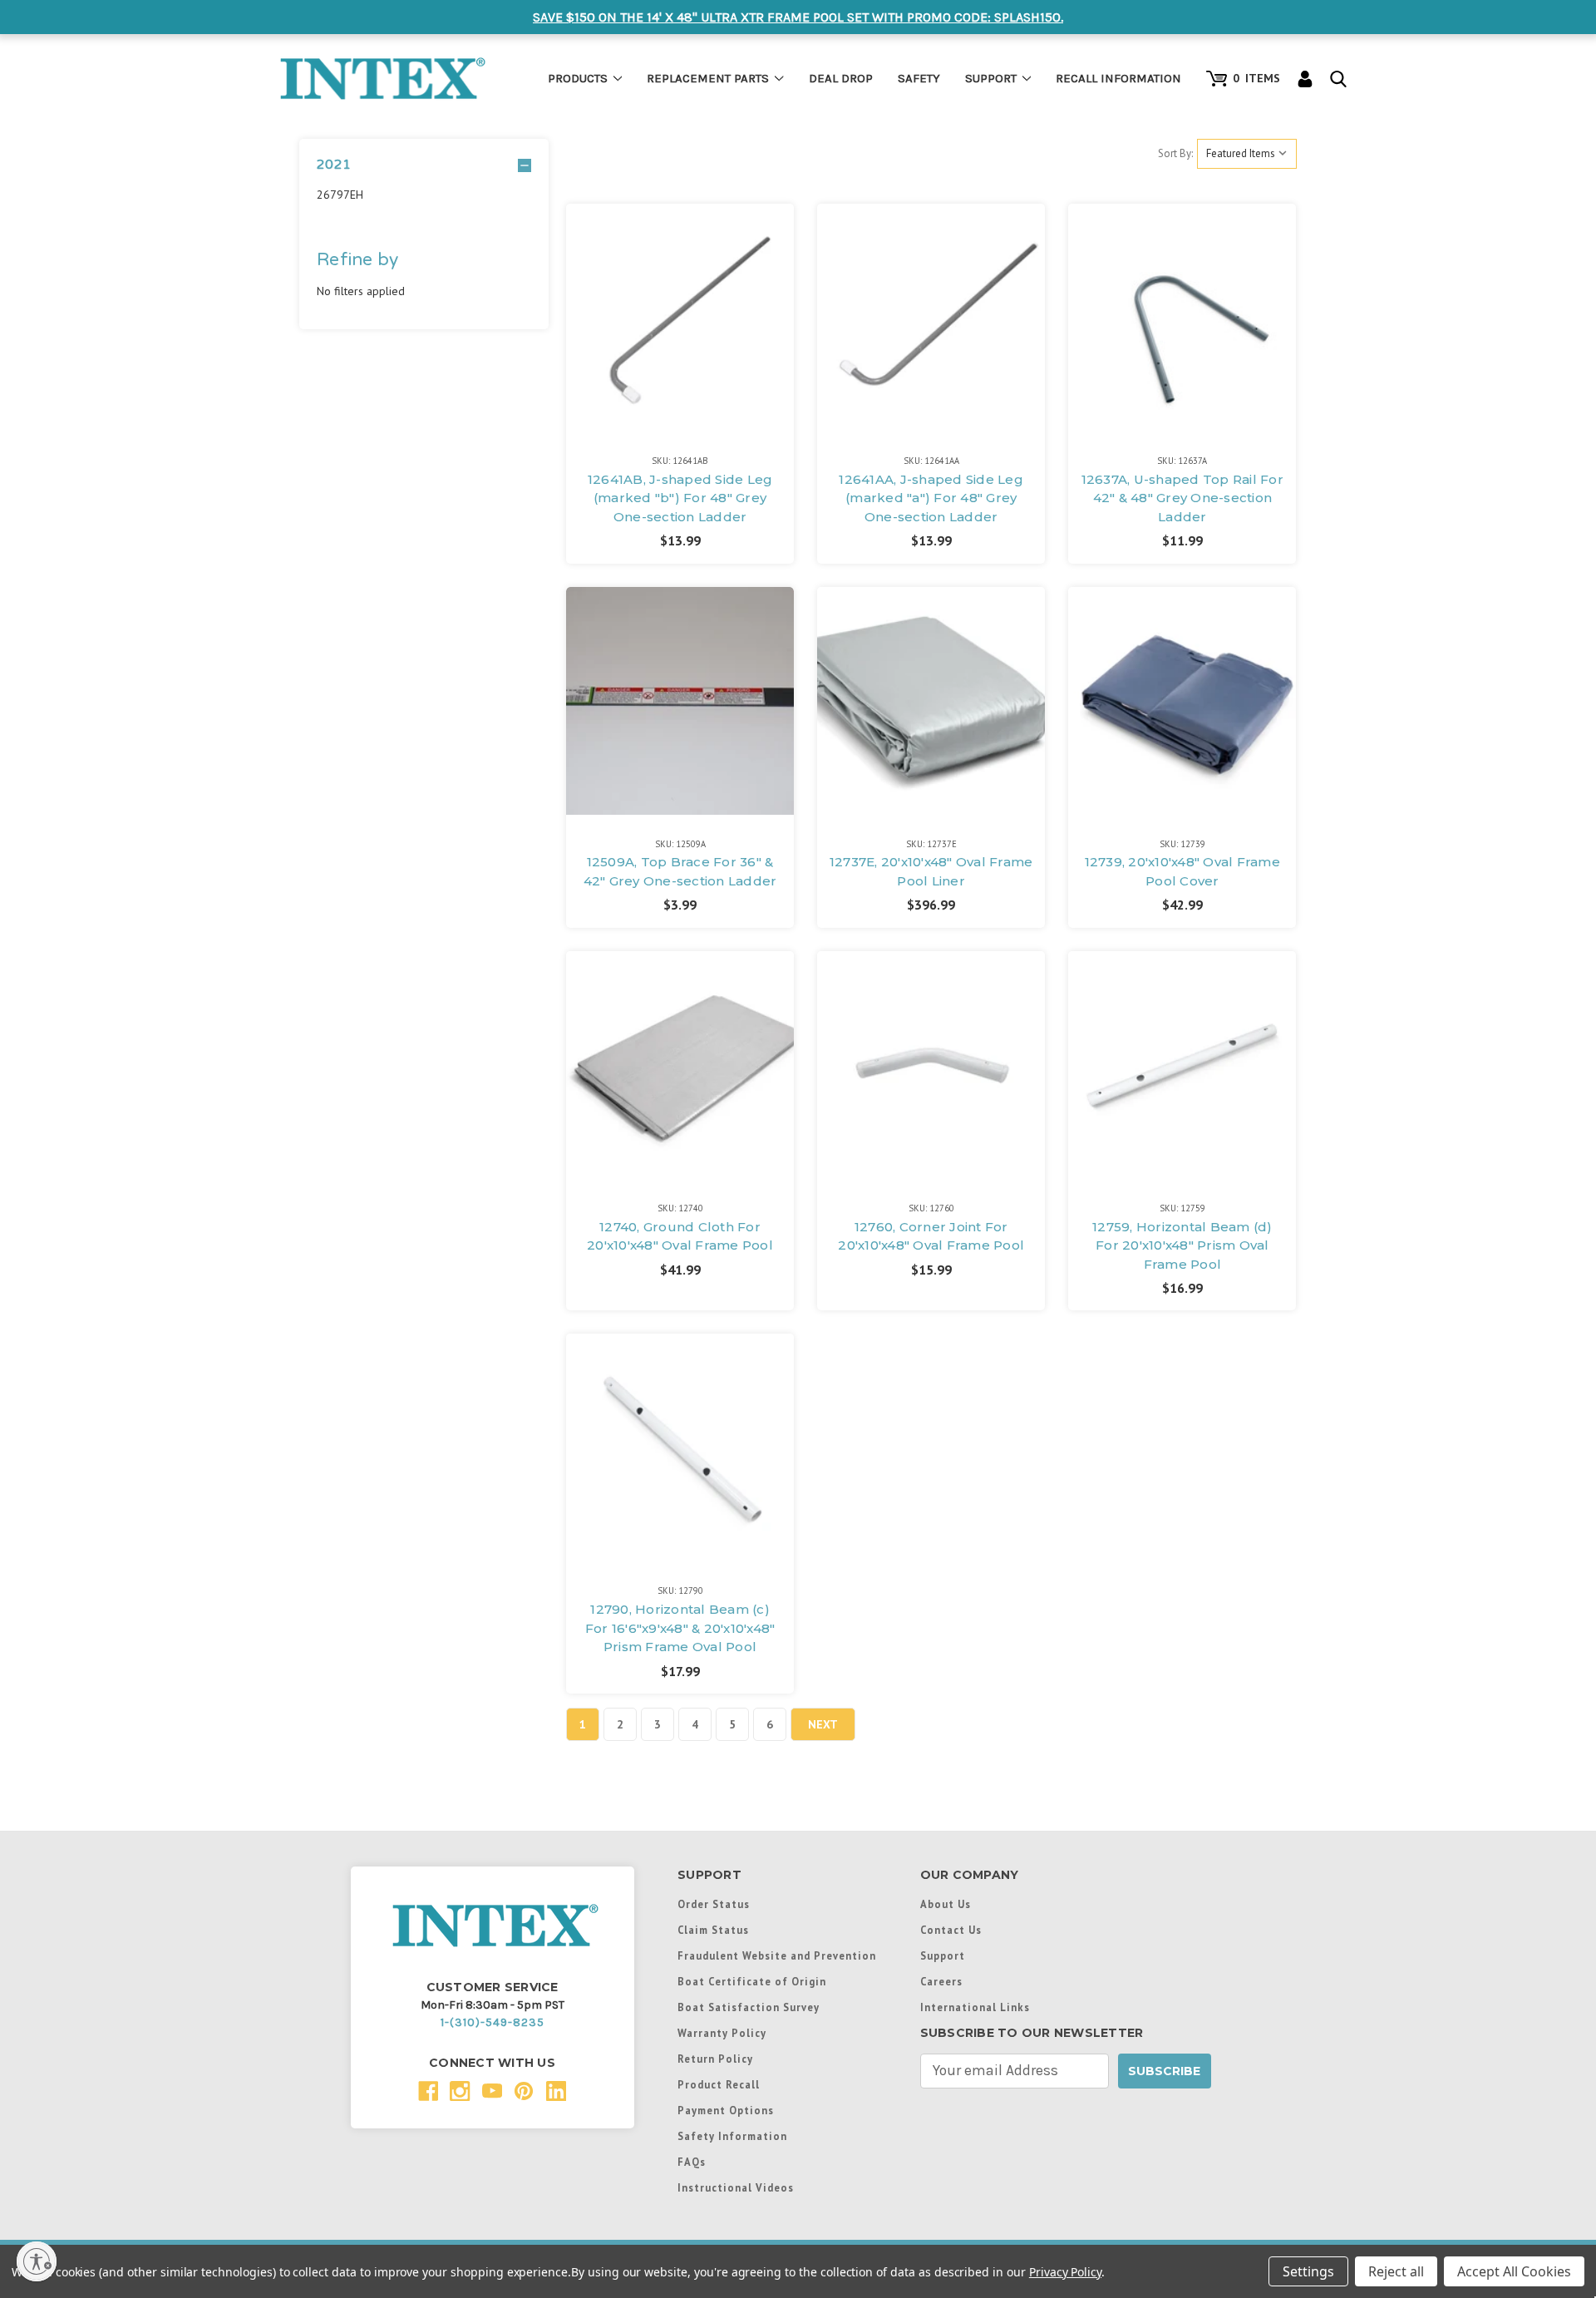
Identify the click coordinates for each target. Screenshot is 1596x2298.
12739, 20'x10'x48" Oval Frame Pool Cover (1182, 871)
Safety (919, 78)
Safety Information (732, 2136)
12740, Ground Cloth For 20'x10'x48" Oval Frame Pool (680, 1236)
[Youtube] (493, 2091)
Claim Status (713, 1930)
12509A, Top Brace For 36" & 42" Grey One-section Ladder (680, 871)
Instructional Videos (736, 2187)
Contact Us (951, 1930)
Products (578, 78)
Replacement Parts (708, 78)
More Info (680, 288)
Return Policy (715, 2059)
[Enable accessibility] (37, 2261)
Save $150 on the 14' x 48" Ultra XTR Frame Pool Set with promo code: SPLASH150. (798, 17)
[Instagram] (460, 2091)
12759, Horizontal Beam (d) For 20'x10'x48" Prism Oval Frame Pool (1182, 1245)
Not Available (680, 335)
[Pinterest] (524, 2091)
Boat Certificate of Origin (752, 1981)
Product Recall (719, 2084)
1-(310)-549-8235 (493, 2022)
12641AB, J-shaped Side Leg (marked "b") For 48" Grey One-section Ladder (680, 498)
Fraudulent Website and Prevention (777, 1955)
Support (991, 78)
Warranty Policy (722, 2033)
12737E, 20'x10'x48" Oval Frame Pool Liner (931, 871)
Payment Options (726, 2110)
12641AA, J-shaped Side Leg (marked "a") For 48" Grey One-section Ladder (931, 498)
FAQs (692, 2162)
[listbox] (1247, 154)
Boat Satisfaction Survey (749, 2007)
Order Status (714, 1904)
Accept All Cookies (1514, 2271)
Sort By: (1175, 153)
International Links (975, 2007)
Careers (941, 1981)
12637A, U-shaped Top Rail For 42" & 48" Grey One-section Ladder (1182, 498)
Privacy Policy (1065, 2272)
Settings (1308, 2271)
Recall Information (1118, 78)
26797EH (340, 195)
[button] (424, 165)
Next (823, 1724)
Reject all (1396, 2271)
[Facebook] (429, 2091)
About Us (946, 1904)
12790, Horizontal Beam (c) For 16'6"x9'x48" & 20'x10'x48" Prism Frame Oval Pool (680, 1628)
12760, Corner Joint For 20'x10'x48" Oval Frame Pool (931, 1236)
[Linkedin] (557, 2091)
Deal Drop (841, 78)
